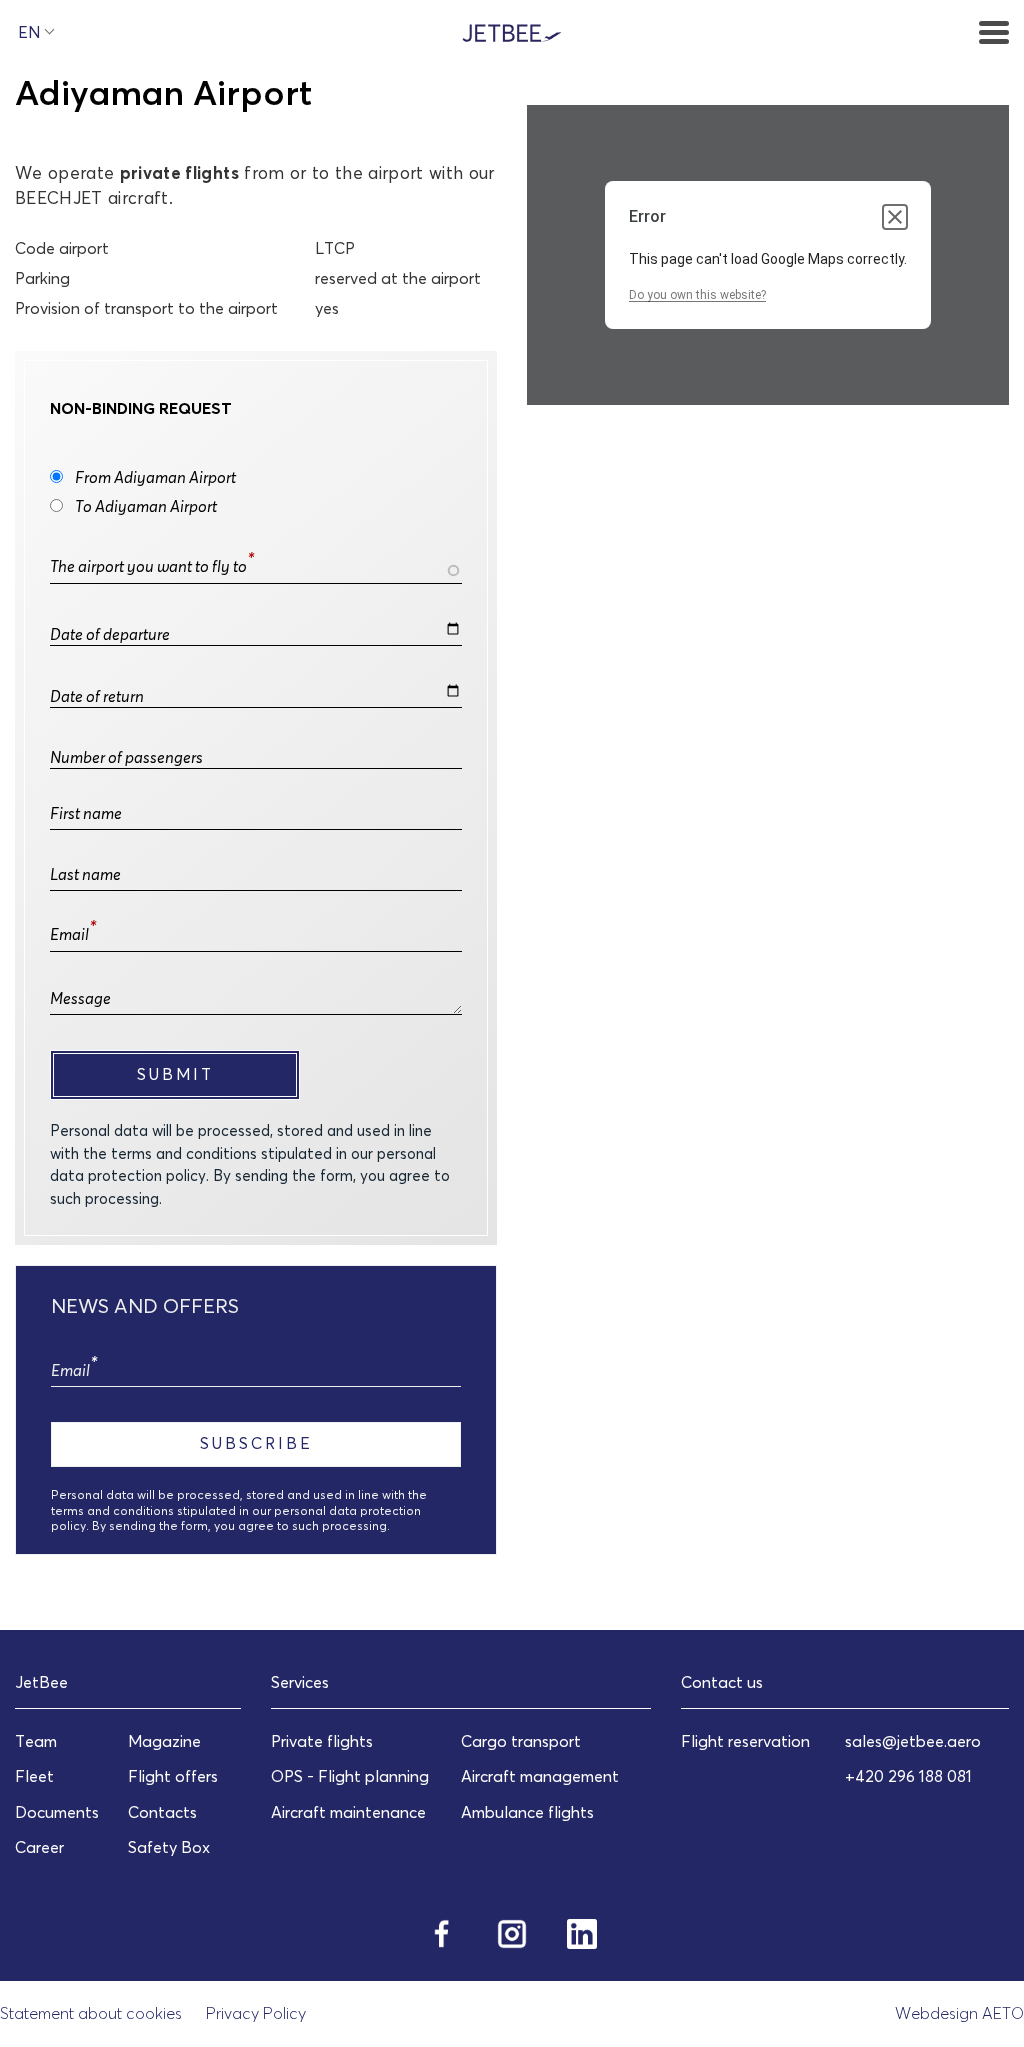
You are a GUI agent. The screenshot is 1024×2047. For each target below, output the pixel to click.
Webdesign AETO (959, 2013)
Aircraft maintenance (348, 1812)
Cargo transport (521, 1741)
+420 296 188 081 (908, 1776)
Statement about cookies (91, 2013)
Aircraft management (540, 1776)
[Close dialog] (895, 217)
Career (39, 1847)
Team (36, 1741)
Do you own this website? (697, 295)
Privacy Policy (256, 2013)
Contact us (722, 1682)
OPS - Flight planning (350, 1776)
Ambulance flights (527, 1812)
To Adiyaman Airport (146, 506)
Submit (175, 1074)
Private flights (322, 1741)
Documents (57, 1812)
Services (300, 1682)
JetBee (41, 1682)
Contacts (162, 1812)
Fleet (34, 1776)
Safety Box (169, 1847)
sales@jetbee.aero (913, 1741)
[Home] (512, 31)
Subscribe (256, 1443)
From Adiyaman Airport (155, 477)
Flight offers (173, 1776)
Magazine (164, 1741)
